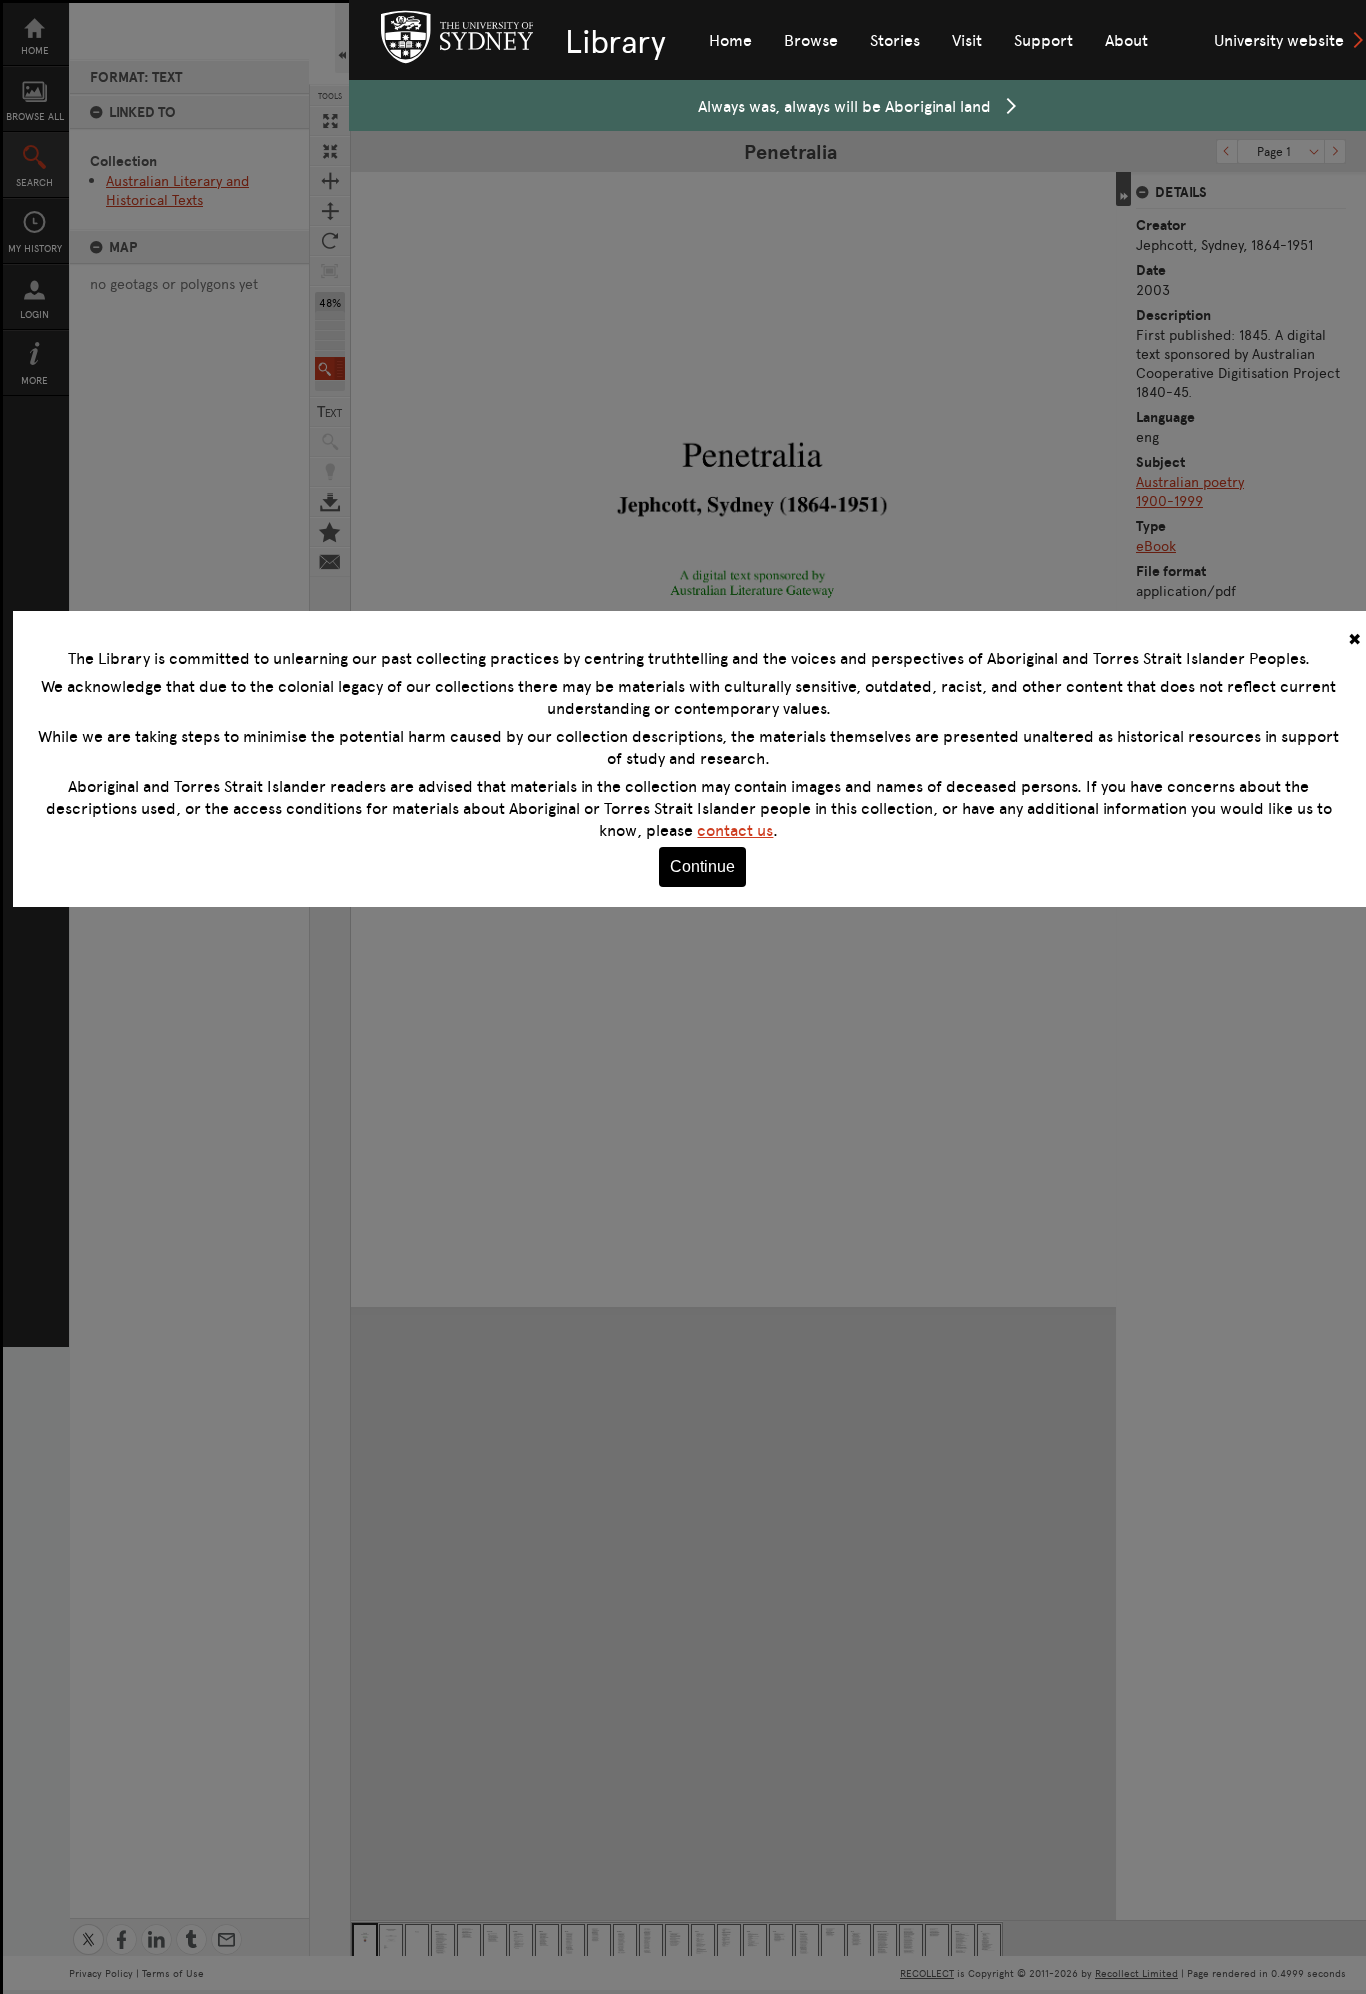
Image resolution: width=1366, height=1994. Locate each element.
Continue (702, 866)
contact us (735, 830)
